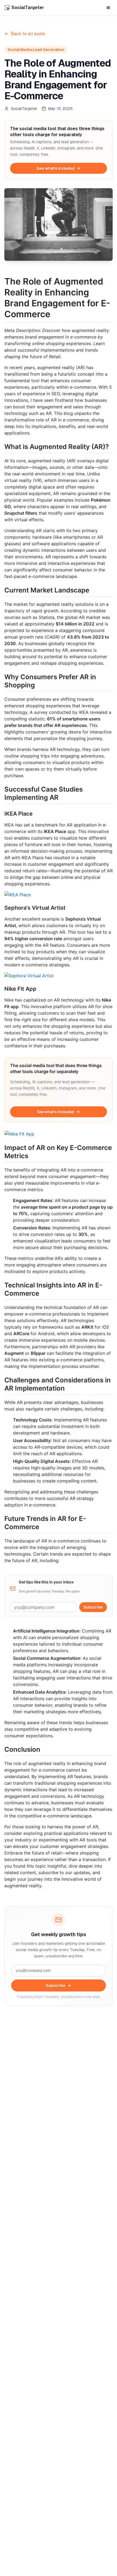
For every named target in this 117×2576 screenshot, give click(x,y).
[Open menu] (108, 8)
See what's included (56, 168)
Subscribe (93, 1607)
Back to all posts (28, 34)
